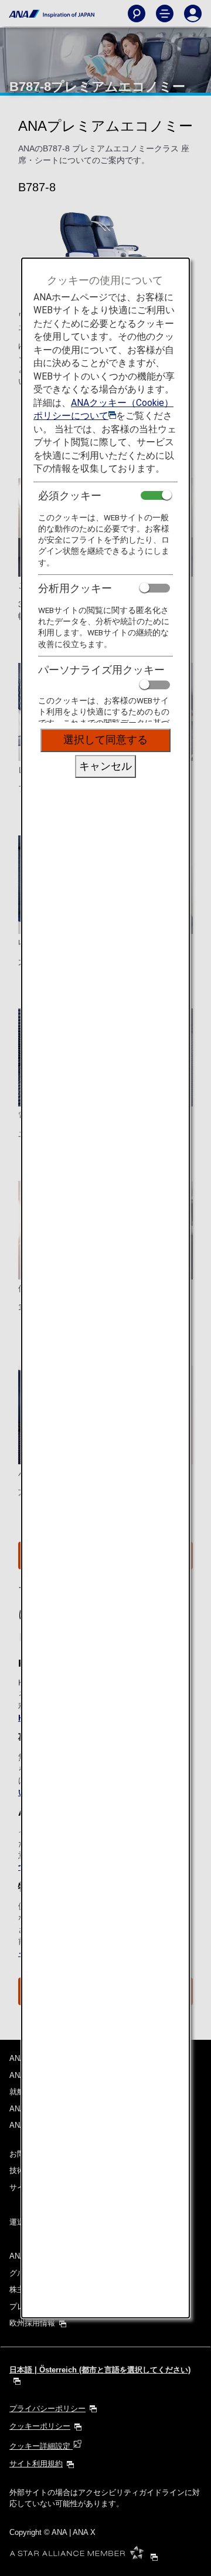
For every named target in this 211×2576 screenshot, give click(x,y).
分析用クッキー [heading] (75, 588)
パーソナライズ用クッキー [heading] (101, 670)
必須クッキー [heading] (70, 495)
